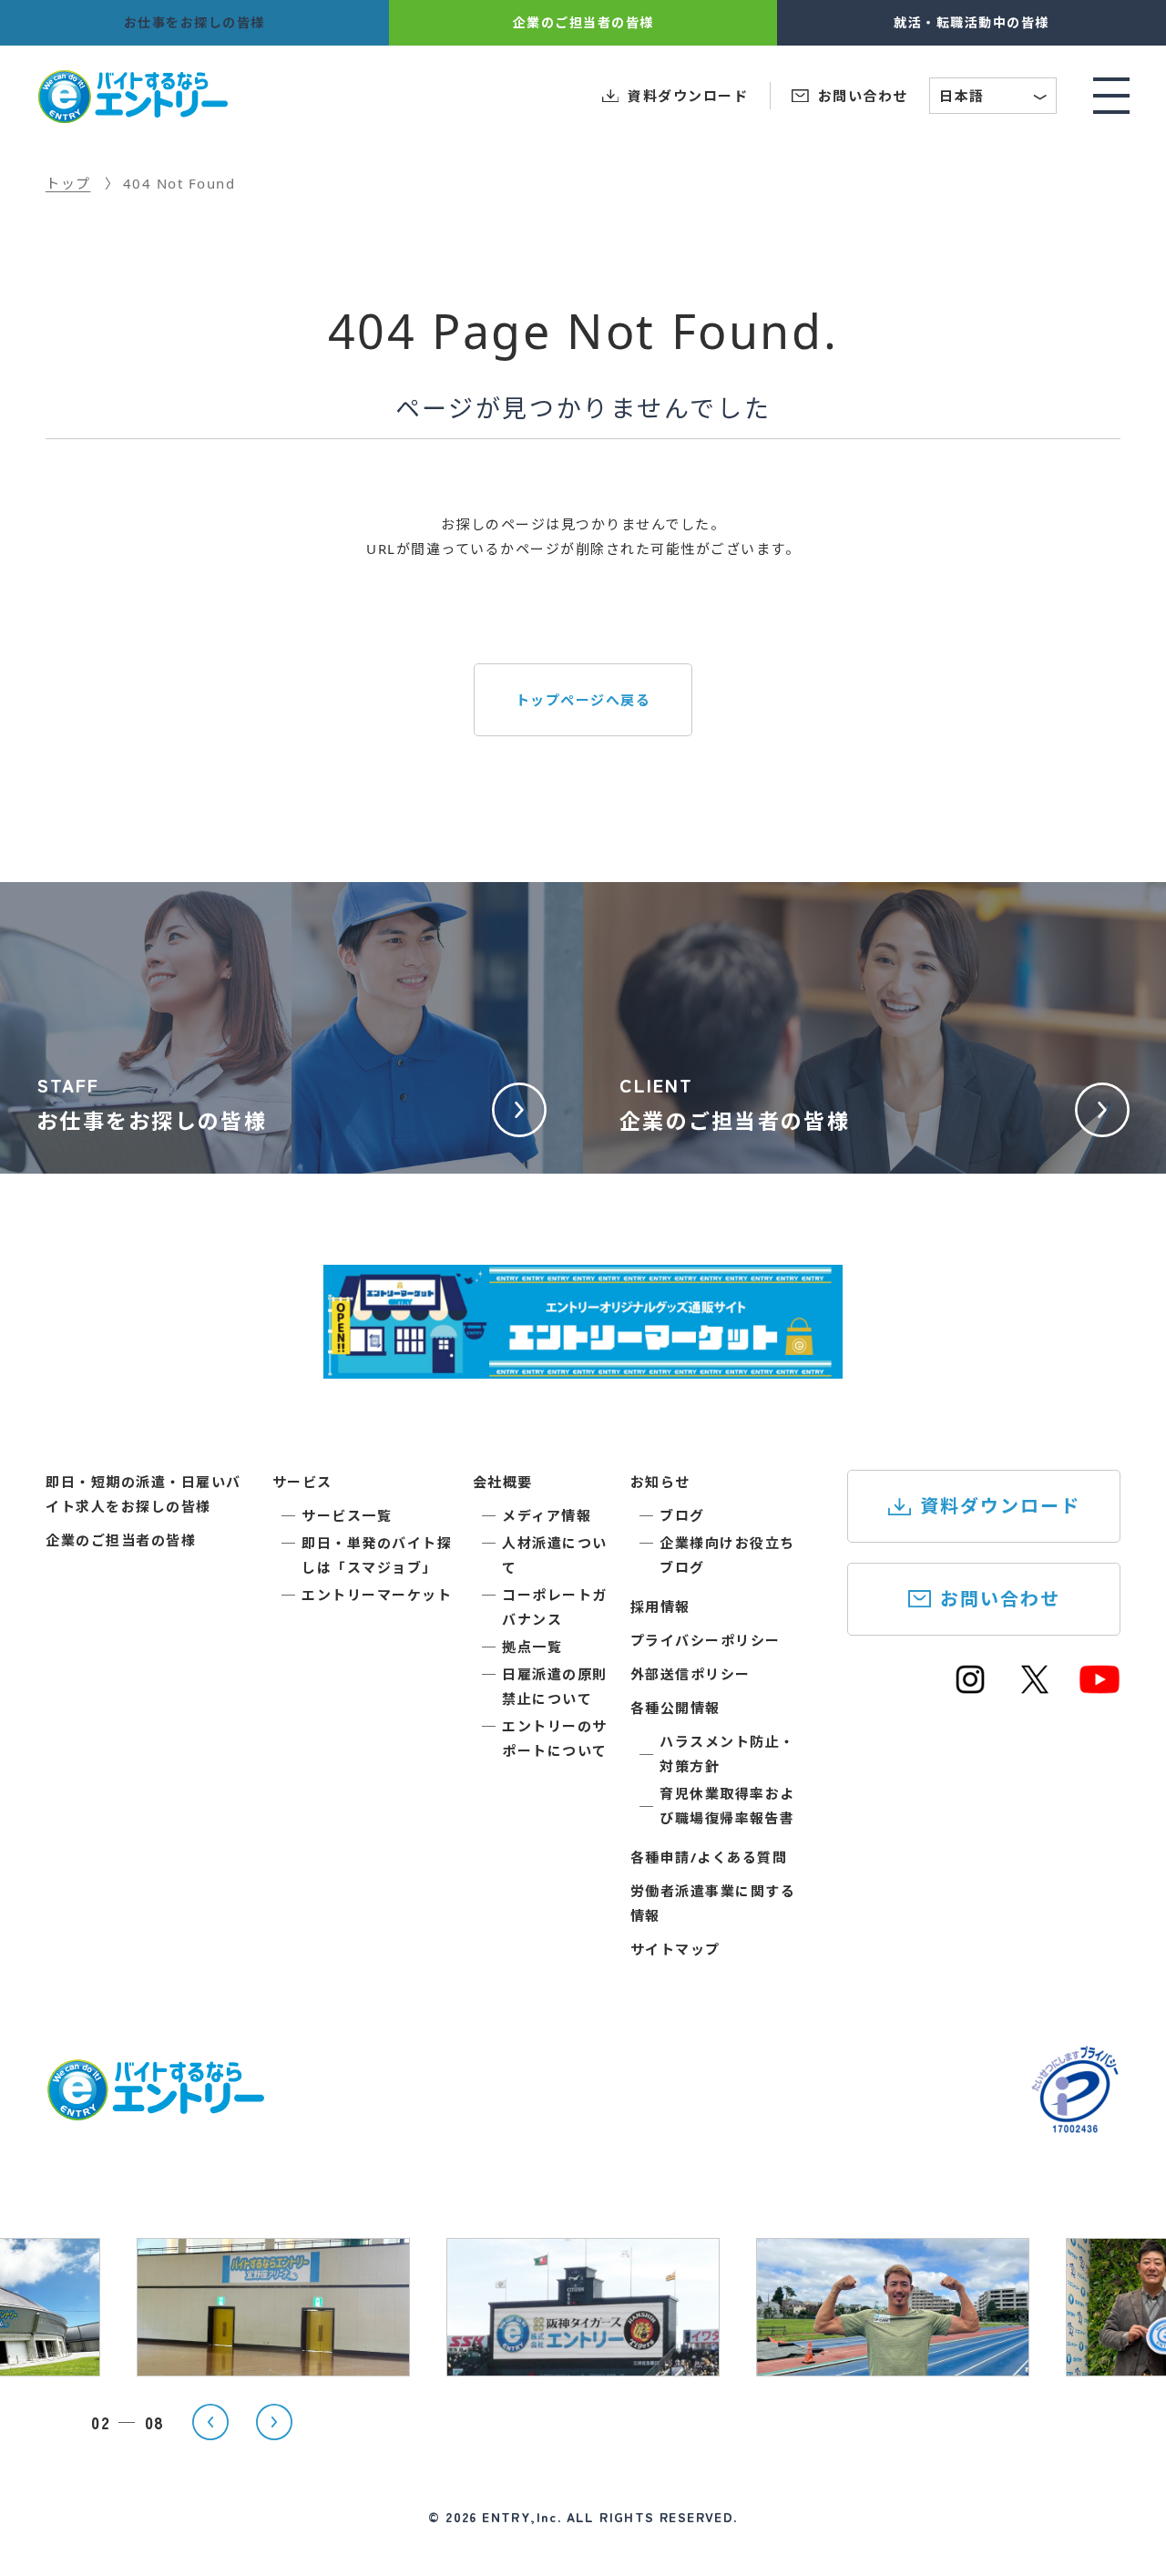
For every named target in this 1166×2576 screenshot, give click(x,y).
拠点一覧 (532, 1647)
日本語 (994, 98)
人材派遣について (555, 1555)
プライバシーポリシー (706, 1640)
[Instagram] (970, 1688)
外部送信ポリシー (690, 1674)
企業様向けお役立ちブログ (727, 1555)
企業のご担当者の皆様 (121, 1540)
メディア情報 (547, 1515)
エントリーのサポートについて (555, 1738)
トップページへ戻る (583, 700)
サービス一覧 (347, 1515)
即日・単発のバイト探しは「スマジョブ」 (377, 1555)
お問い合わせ (1000, 1599)
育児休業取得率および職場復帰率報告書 (727, 1806)
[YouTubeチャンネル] (1100, 1688)
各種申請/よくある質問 (709, 1857)
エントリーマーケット (377, 1595)
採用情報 (660, 1606)
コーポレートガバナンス (555, 1607)
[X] (1035, 1688)
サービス (302, 1482)
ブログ (682, 1515)
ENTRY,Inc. (522, 2517)
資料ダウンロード (1000, 1506)
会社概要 (503, 1482)
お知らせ (660, 1482)
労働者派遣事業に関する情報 (713, 1903)
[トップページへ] (155, 2109)
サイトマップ (675, 1949)
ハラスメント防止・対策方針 (727, 1754)
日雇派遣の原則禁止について (555, 1686)
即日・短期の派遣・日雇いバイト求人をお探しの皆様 (143, 1494)
